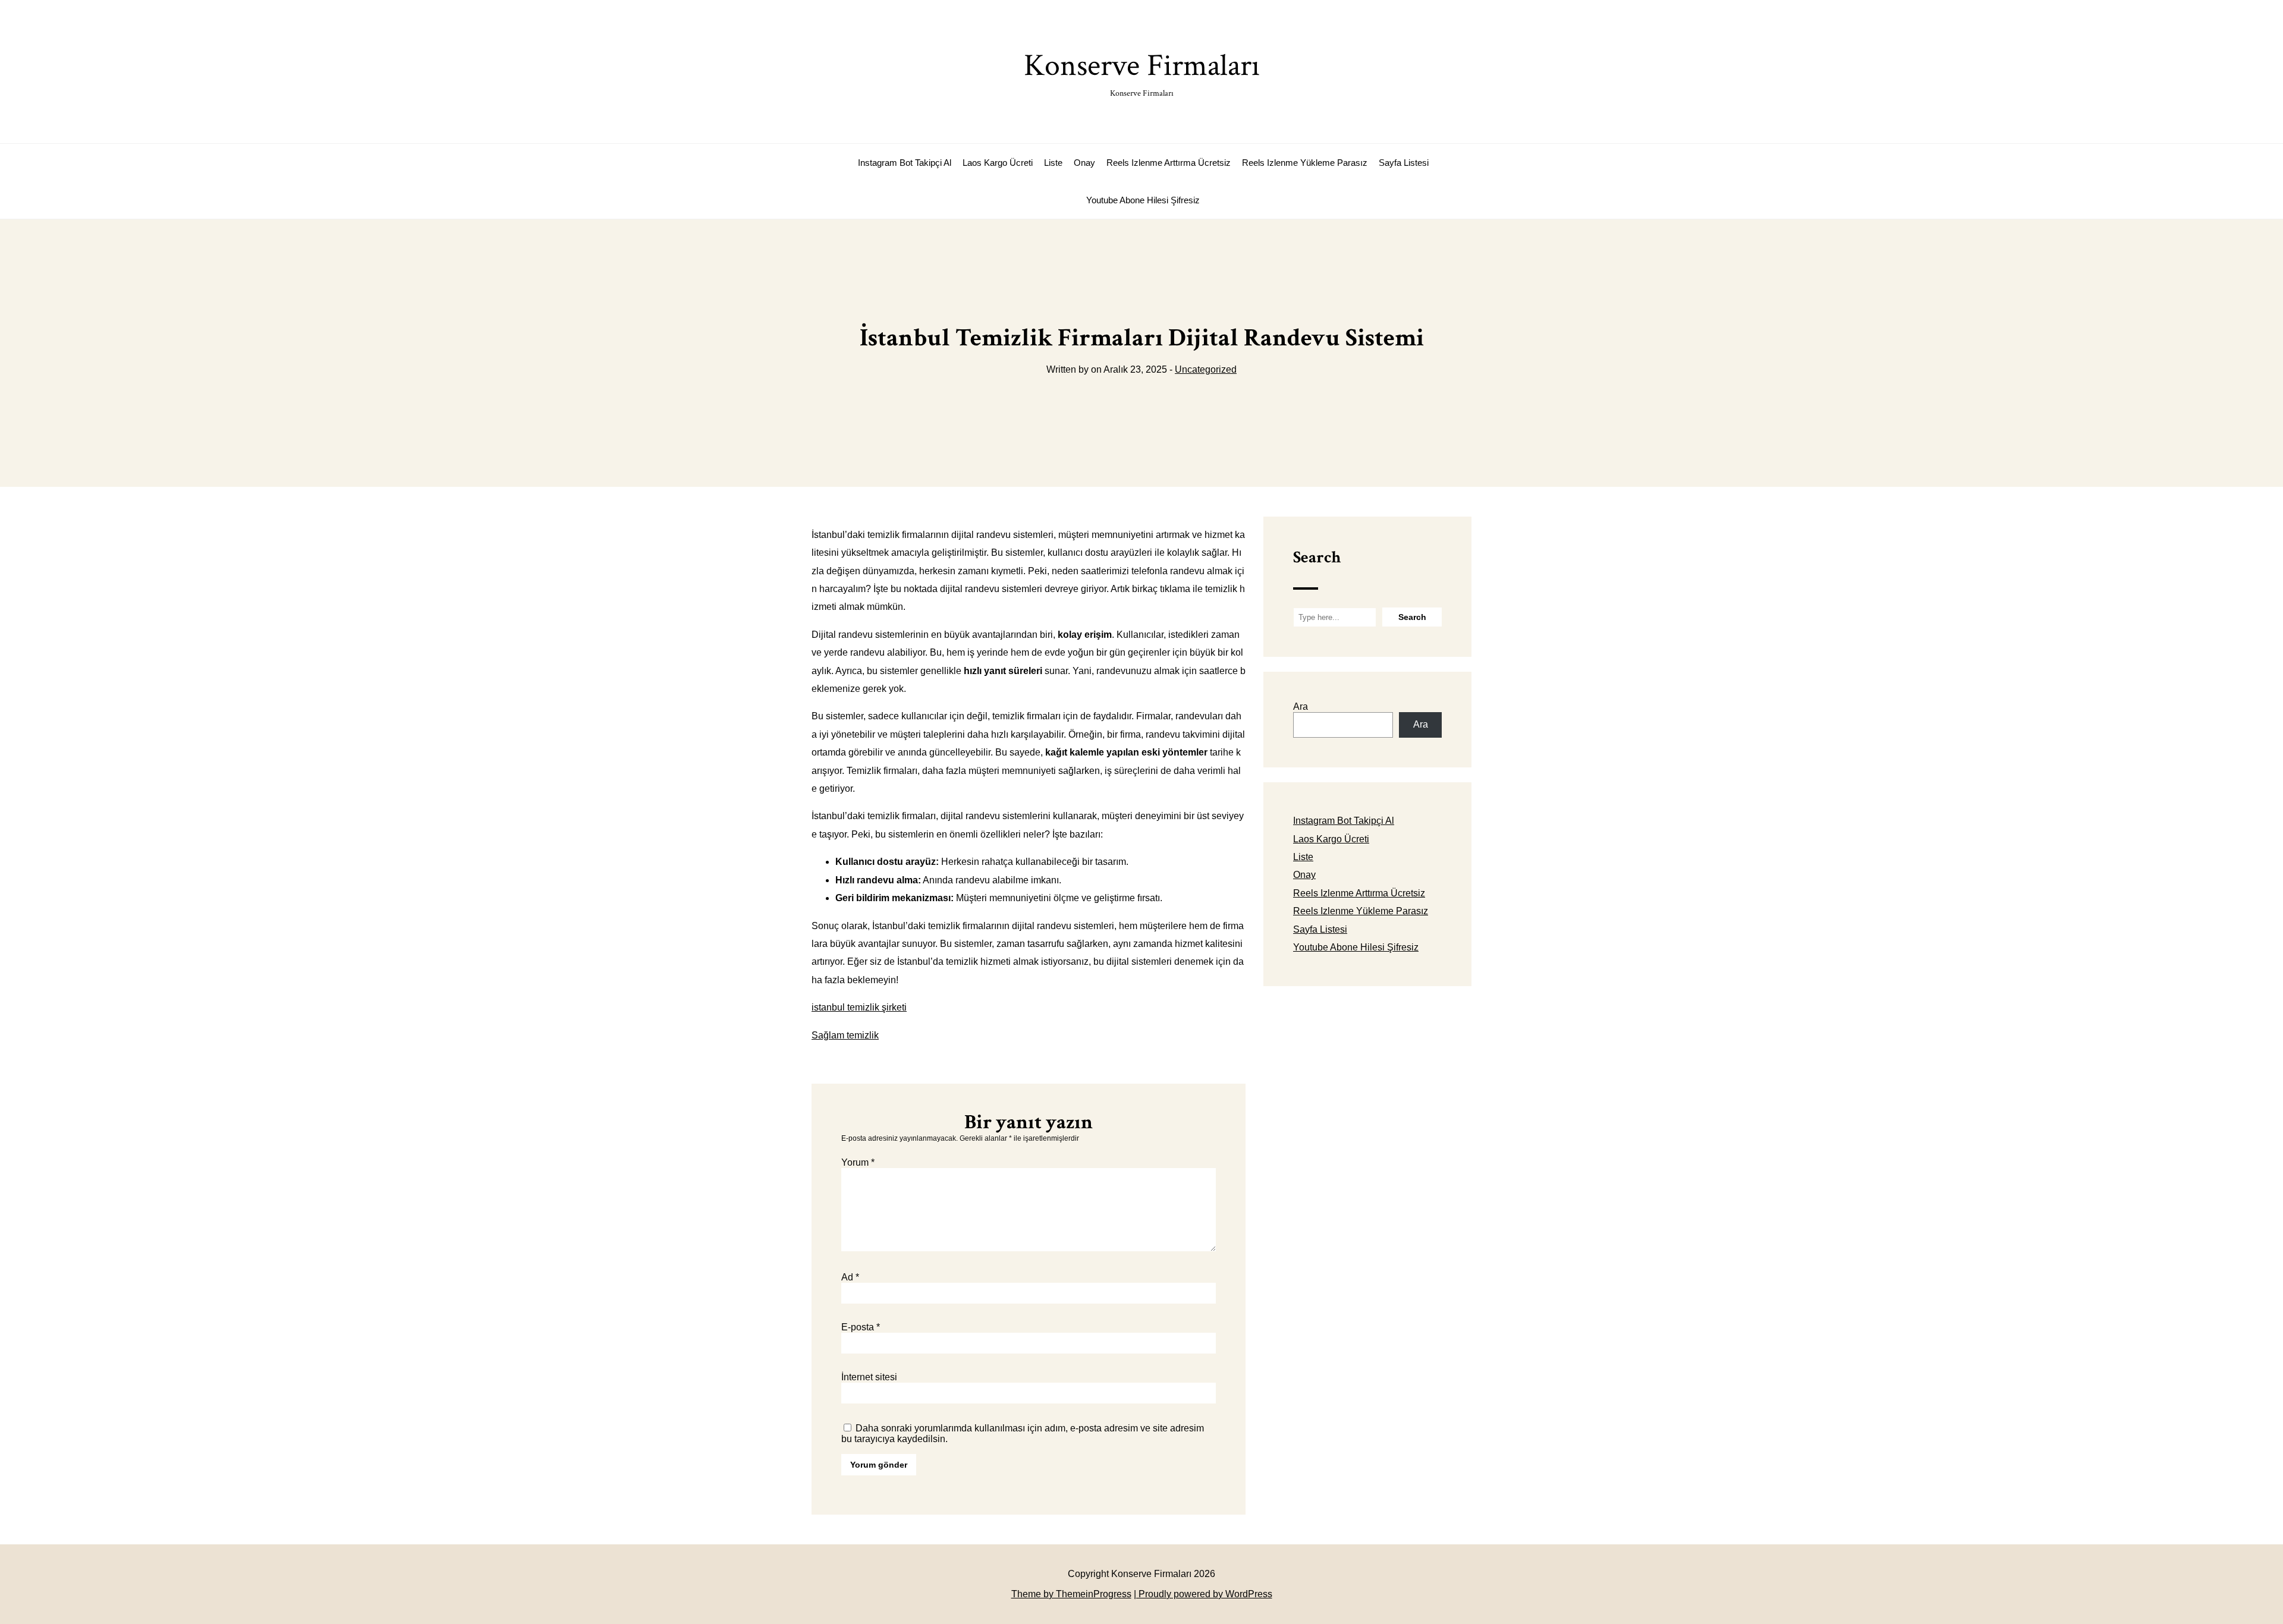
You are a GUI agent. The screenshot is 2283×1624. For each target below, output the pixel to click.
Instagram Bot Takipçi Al (905, 163)
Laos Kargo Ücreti (998, 163)
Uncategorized (1206, 369)
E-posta (861, 1327)
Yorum (858, 1162)
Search (1317, 557)
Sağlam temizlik (845, 1035)
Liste (1053, 163)
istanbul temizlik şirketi (859, 1007)
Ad (850, 1277)
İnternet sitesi (869, 1377)
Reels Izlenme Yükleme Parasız (1305, 163)
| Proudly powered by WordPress (1203, 1594)
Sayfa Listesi (1404, 163)
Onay (1084, 163)
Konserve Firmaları (1142, 72)
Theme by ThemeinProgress (1071, 1594)
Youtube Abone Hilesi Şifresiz (1143, 200)
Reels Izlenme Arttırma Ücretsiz (1169, 163)
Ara (1301, 706)
